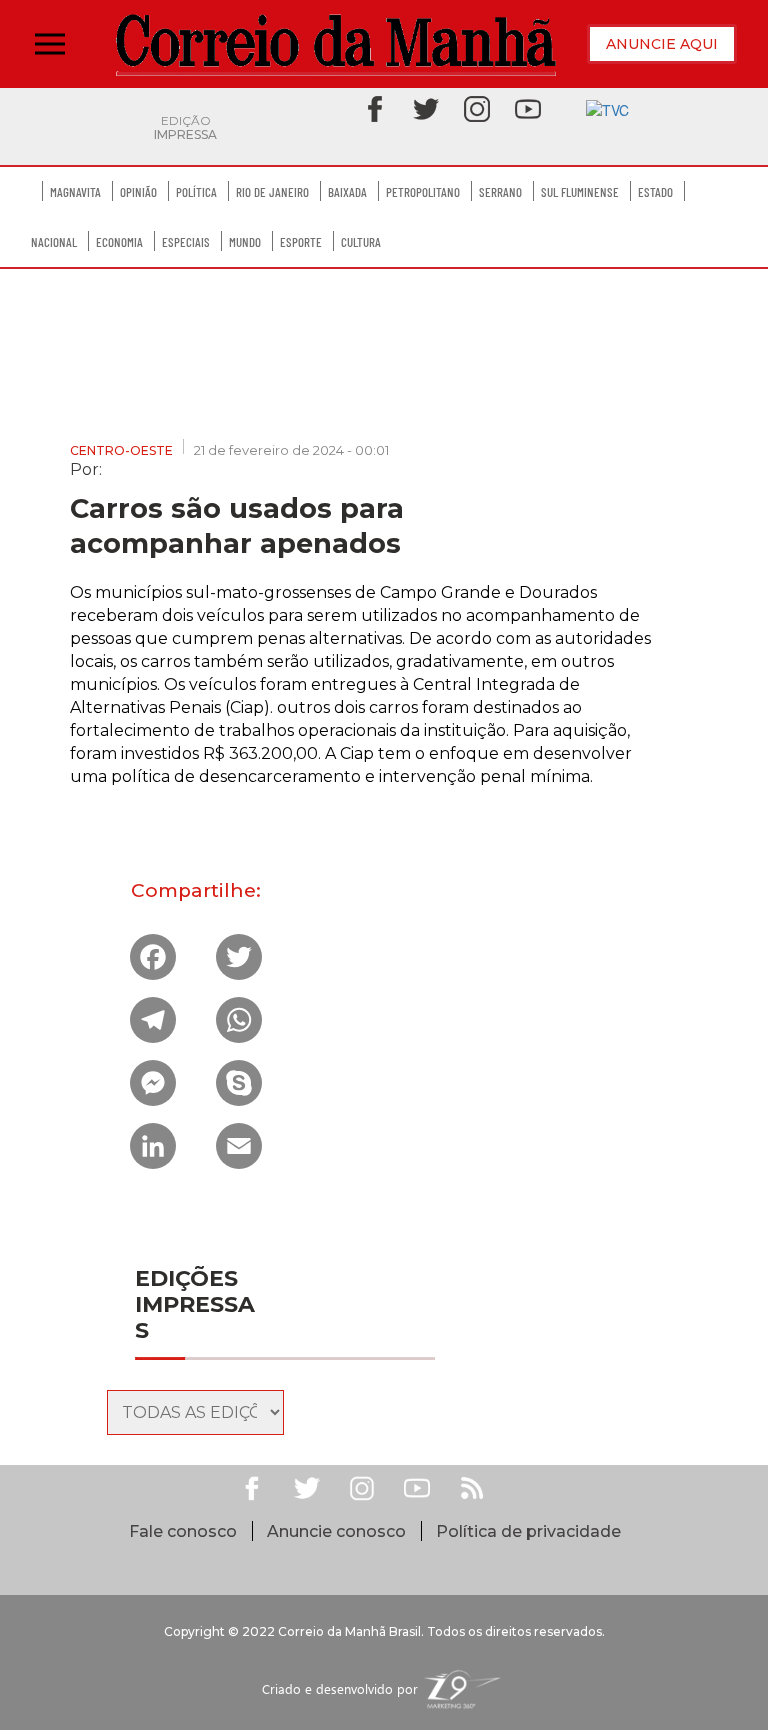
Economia (119, 242)
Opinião (138, 192)
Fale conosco (183, 1531)
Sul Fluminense (580, 192)
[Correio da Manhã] (336, 44)
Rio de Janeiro (272, 192)
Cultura (361, 242)
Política (196, 192)
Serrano (500, 192)
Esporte (301, 242)
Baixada (347, 192)
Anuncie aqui (662, 44)
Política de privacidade (528, 1531)
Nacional (54, 242)
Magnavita (75, 192)
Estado (655, 192)
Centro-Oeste (121, 450)
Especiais (186, 242)
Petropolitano (423, 192)
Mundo (245, 242)
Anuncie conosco (336, 1531)
